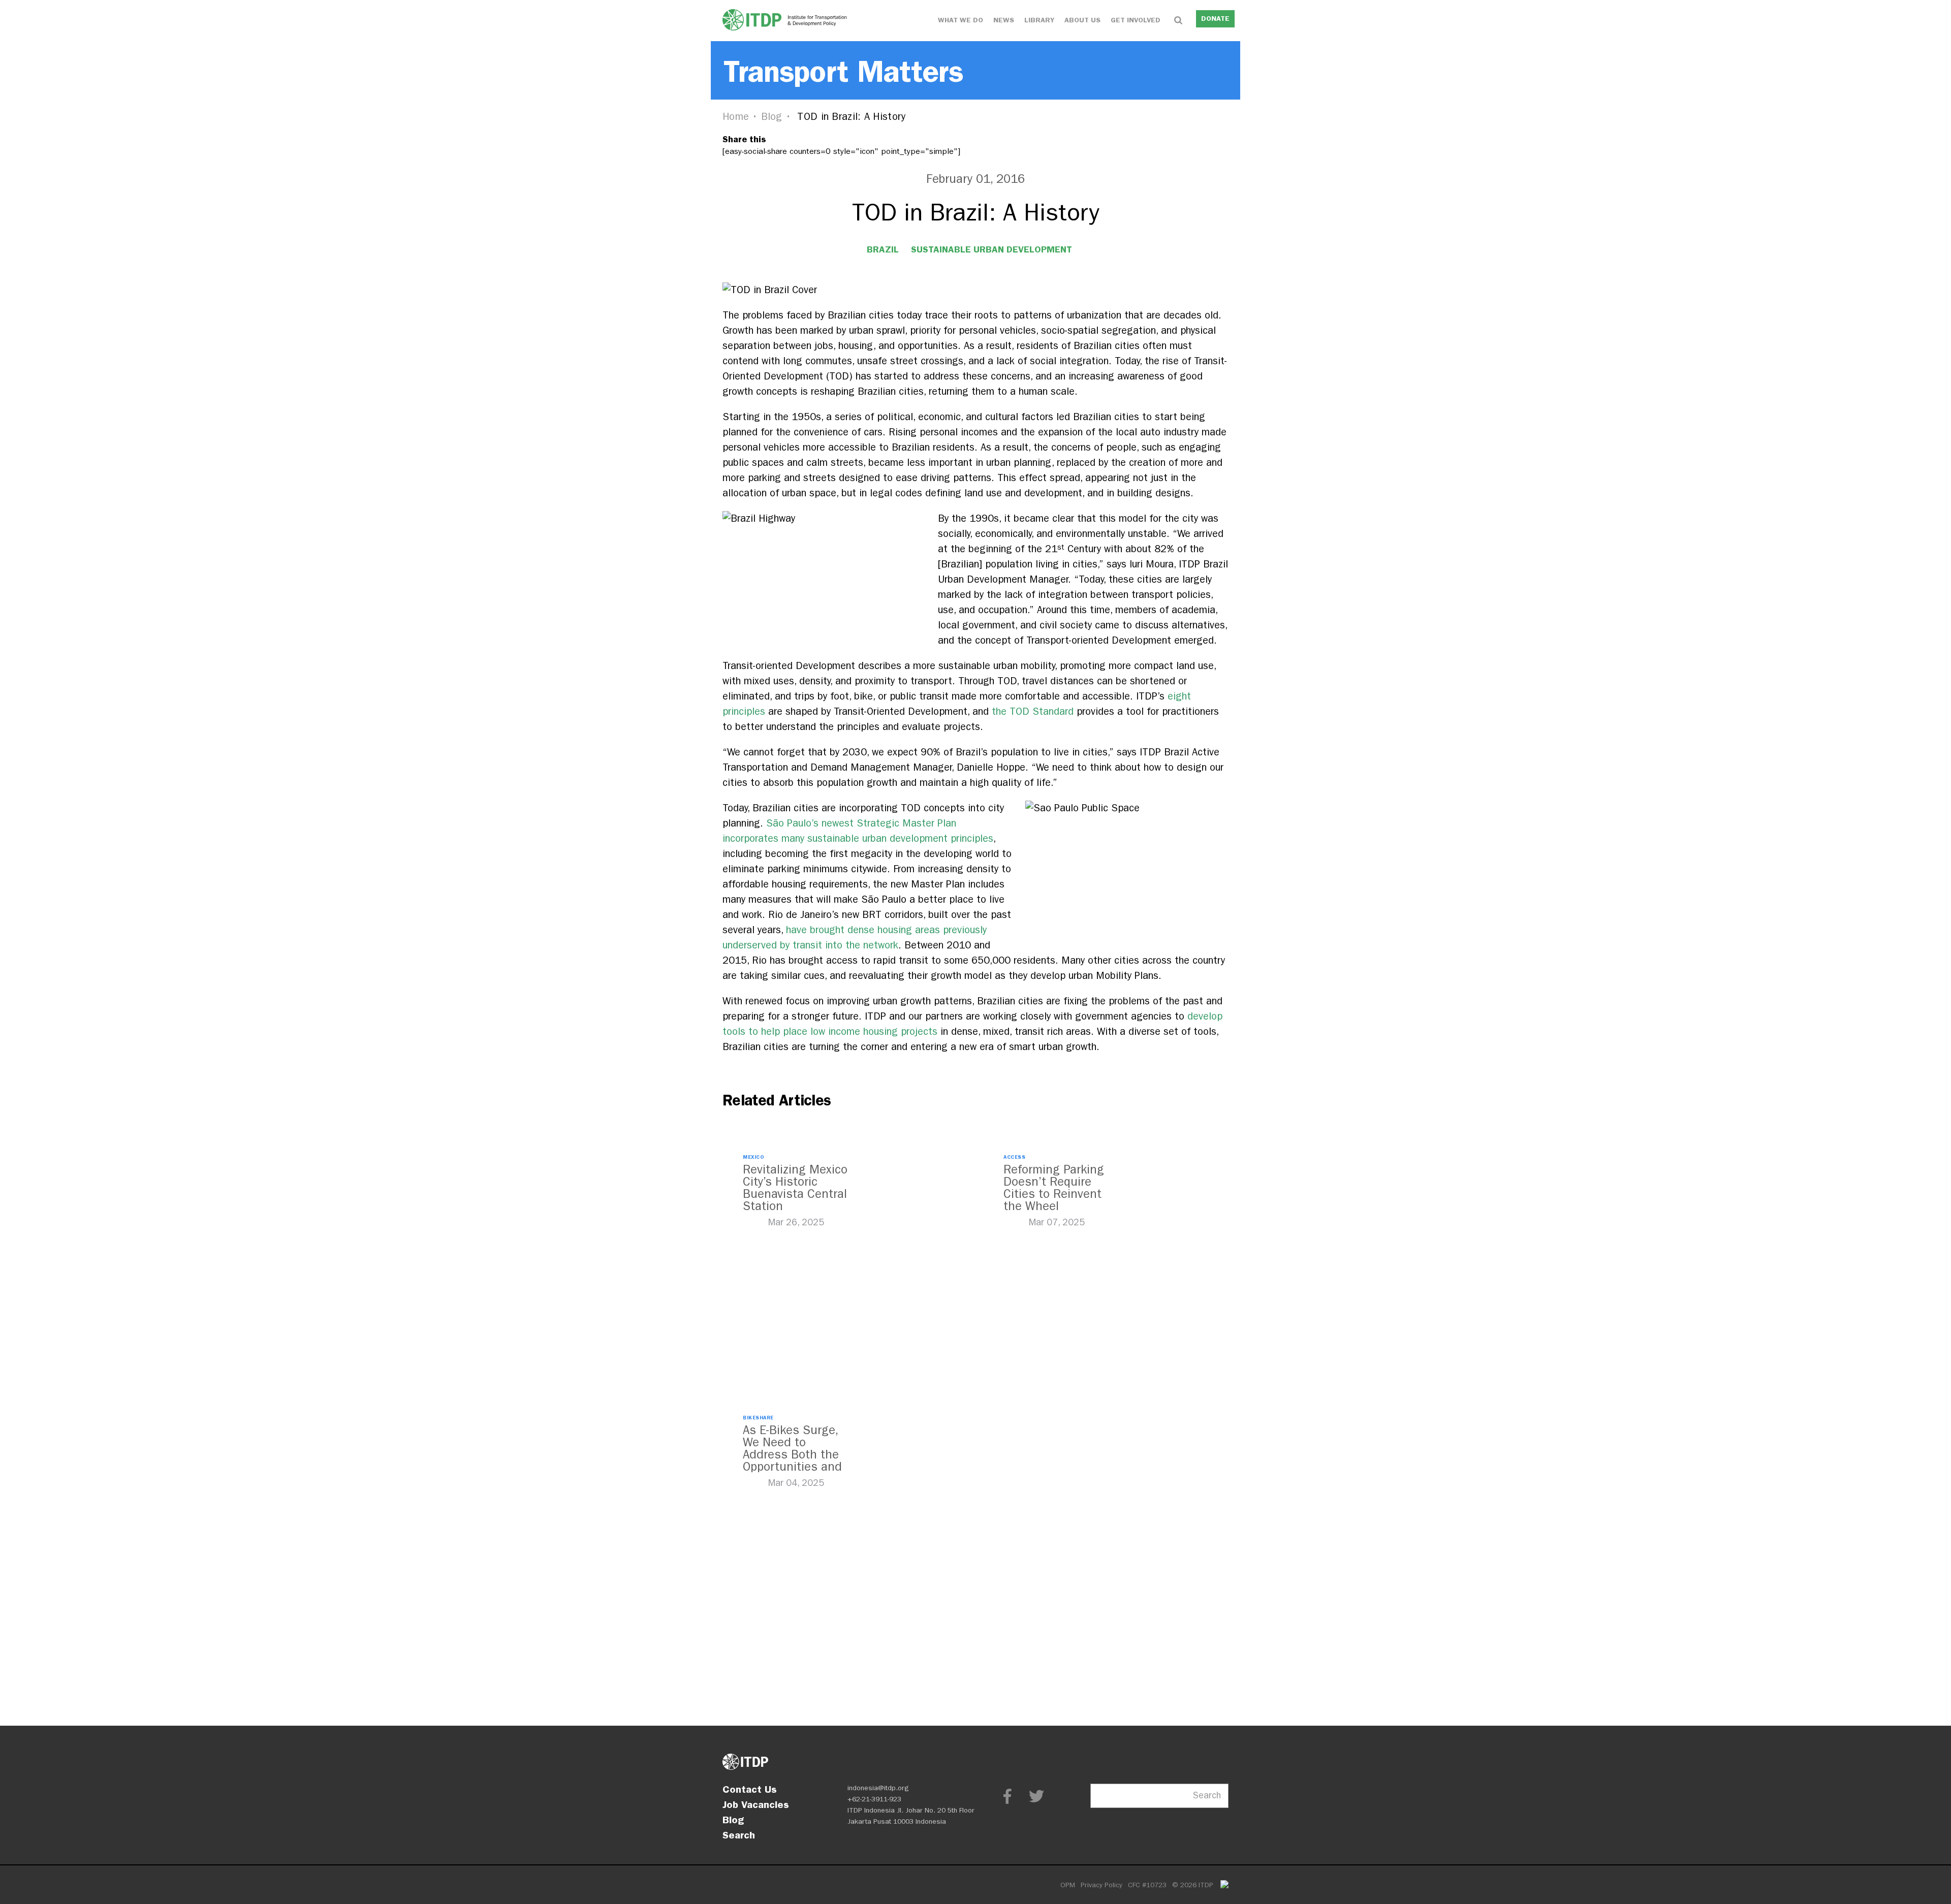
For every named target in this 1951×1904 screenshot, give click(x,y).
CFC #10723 (1147, 1885)
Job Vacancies (756, 1804)
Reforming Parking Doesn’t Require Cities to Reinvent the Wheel (1054, 1188)
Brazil (883, 249)
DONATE (1215, 19)
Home (736, 117)
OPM (1068, 1885)
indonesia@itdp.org (878, 1788)
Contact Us (750, 1789)
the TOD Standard (1033, 711)
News (1004, 20)
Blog (772, 117)
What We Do (961, 20)
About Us (1082, 20)
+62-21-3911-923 (874, 1799)
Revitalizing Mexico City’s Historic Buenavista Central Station (795, 1188)
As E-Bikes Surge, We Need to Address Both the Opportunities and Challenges (792, 1454)
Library (1039, 20)
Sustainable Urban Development (992, 249)
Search (739, 1835)
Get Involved (1136, 20)
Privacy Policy (1102, 1885)
